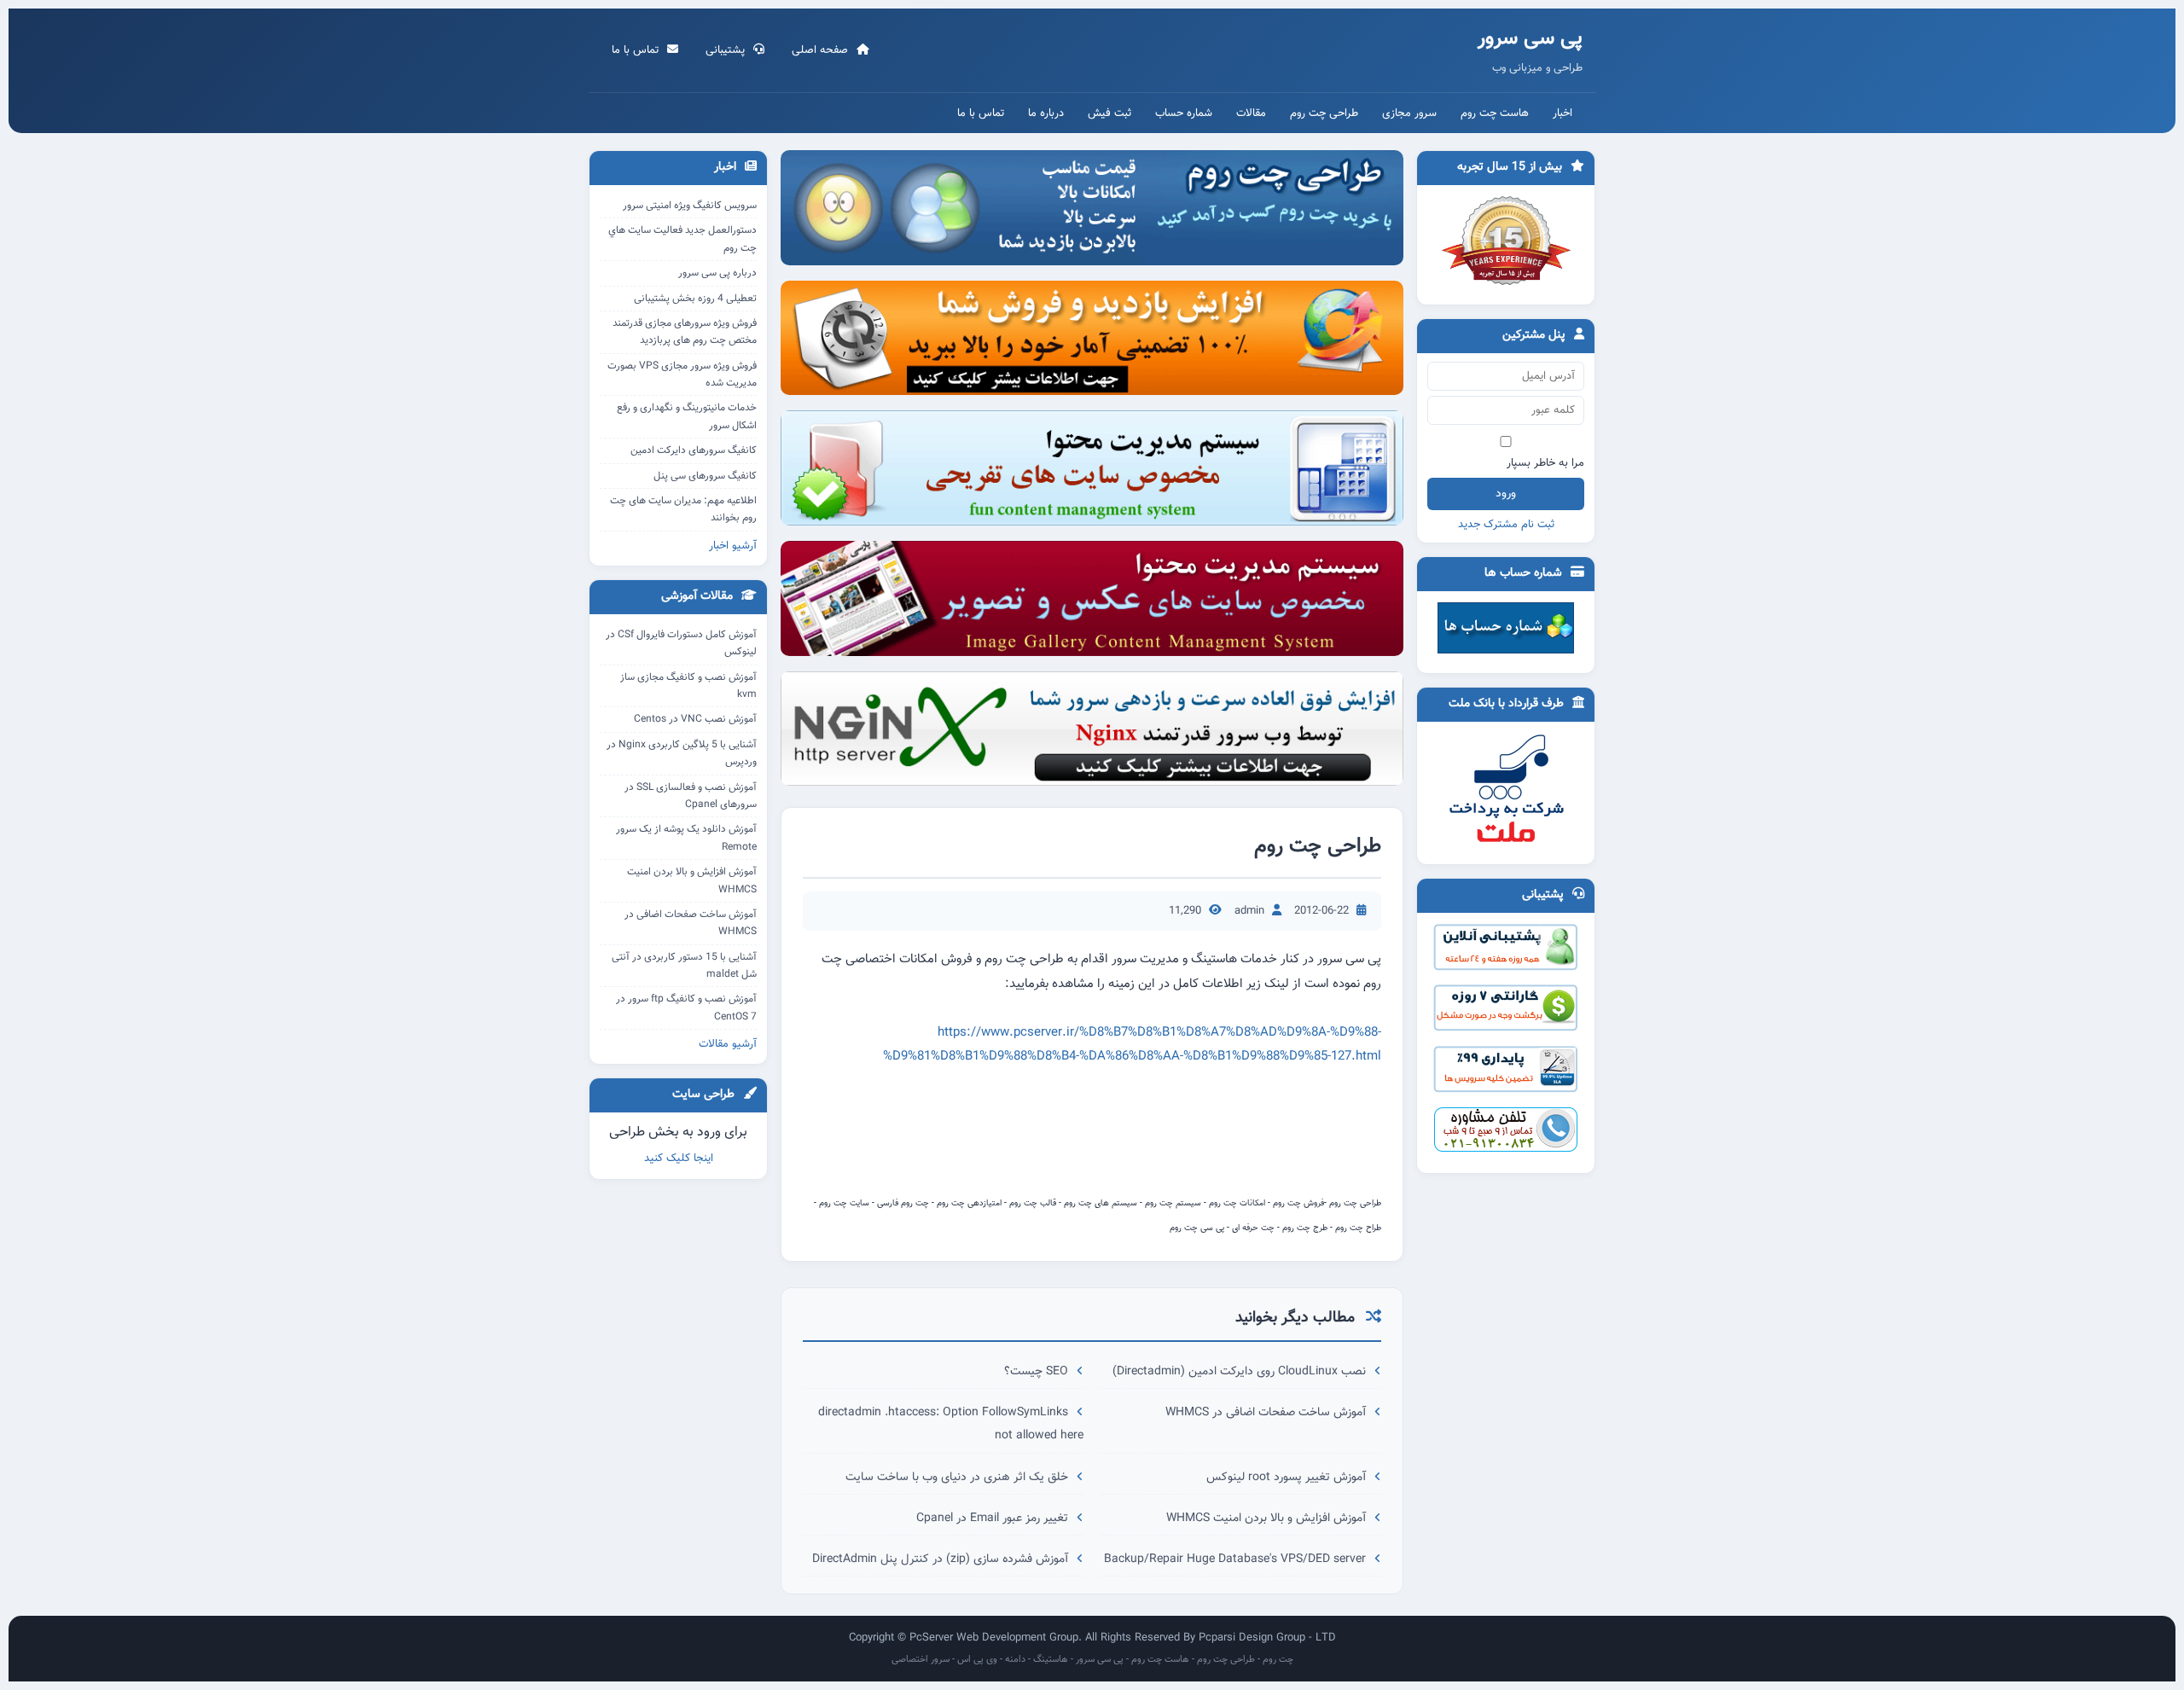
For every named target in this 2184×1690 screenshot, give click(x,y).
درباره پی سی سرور (717, 273)
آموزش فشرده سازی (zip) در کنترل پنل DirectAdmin (942, 1559)
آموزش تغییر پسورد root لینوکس (1288, 1478)
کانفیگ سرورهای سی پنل (705, 476)
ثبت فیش (1109, 113)
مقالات (1251, 113)
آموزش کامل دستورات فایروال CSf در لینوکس (681, 643)
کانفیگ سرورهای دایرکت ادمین (694, 450)
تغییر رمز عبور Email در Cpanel (994, 1519)
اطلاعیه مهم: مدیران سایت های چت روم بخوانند (683, 509)
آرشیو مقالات (728, 1044)
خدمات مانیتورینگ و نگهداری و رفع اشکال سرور (687, 416)
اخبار (1562, 113)
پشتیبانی (727, 50)
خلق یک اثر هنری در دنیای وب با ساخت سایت (958, 1478)
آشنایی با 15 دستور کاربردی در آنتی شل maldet (684, 966)
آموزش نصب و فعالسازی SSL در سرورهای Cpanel (691, 796)
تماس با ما (637, 50)
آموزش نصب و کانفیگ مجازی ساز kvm (688, 686)
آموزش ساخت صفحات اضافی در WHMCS (1267, 1413)
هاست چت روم (1495, 113)
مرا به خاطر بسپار (1545, 463)
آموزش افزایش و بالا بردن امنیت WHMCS (1268, 1519)
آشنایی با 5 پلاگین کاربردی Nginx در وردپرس (682, 753)
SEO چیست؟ (1038, 1372)
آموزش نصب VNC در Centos (695, 719)
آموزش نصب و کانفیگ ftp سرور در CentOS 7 (686, 1008)
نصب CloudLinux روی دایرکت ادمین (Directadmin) (1241, 1372)
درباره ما (1046, 113)
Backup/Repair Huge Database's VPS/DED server (1237, 1559)
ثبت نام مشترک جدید (1506, 525)
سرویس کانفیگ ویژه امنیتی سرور (690, 206)
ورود (1506, 494)
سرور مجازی (1409, 113)
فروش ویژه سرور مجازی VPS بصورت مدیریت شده (682, 375)
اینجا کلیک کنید (679, 1159)
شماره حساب (1184, 113)
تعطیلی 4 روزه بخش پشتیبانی (695, 299)
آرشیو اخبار (733, 546)
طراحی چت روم (1324, 113)
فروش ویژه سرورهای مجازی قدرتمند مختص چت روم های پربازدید (685, 332)
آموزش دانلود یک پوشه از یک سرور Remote (686, 838)
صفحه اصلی (822, 50)
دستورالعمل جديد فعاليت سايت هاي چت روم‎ (682, 239)
